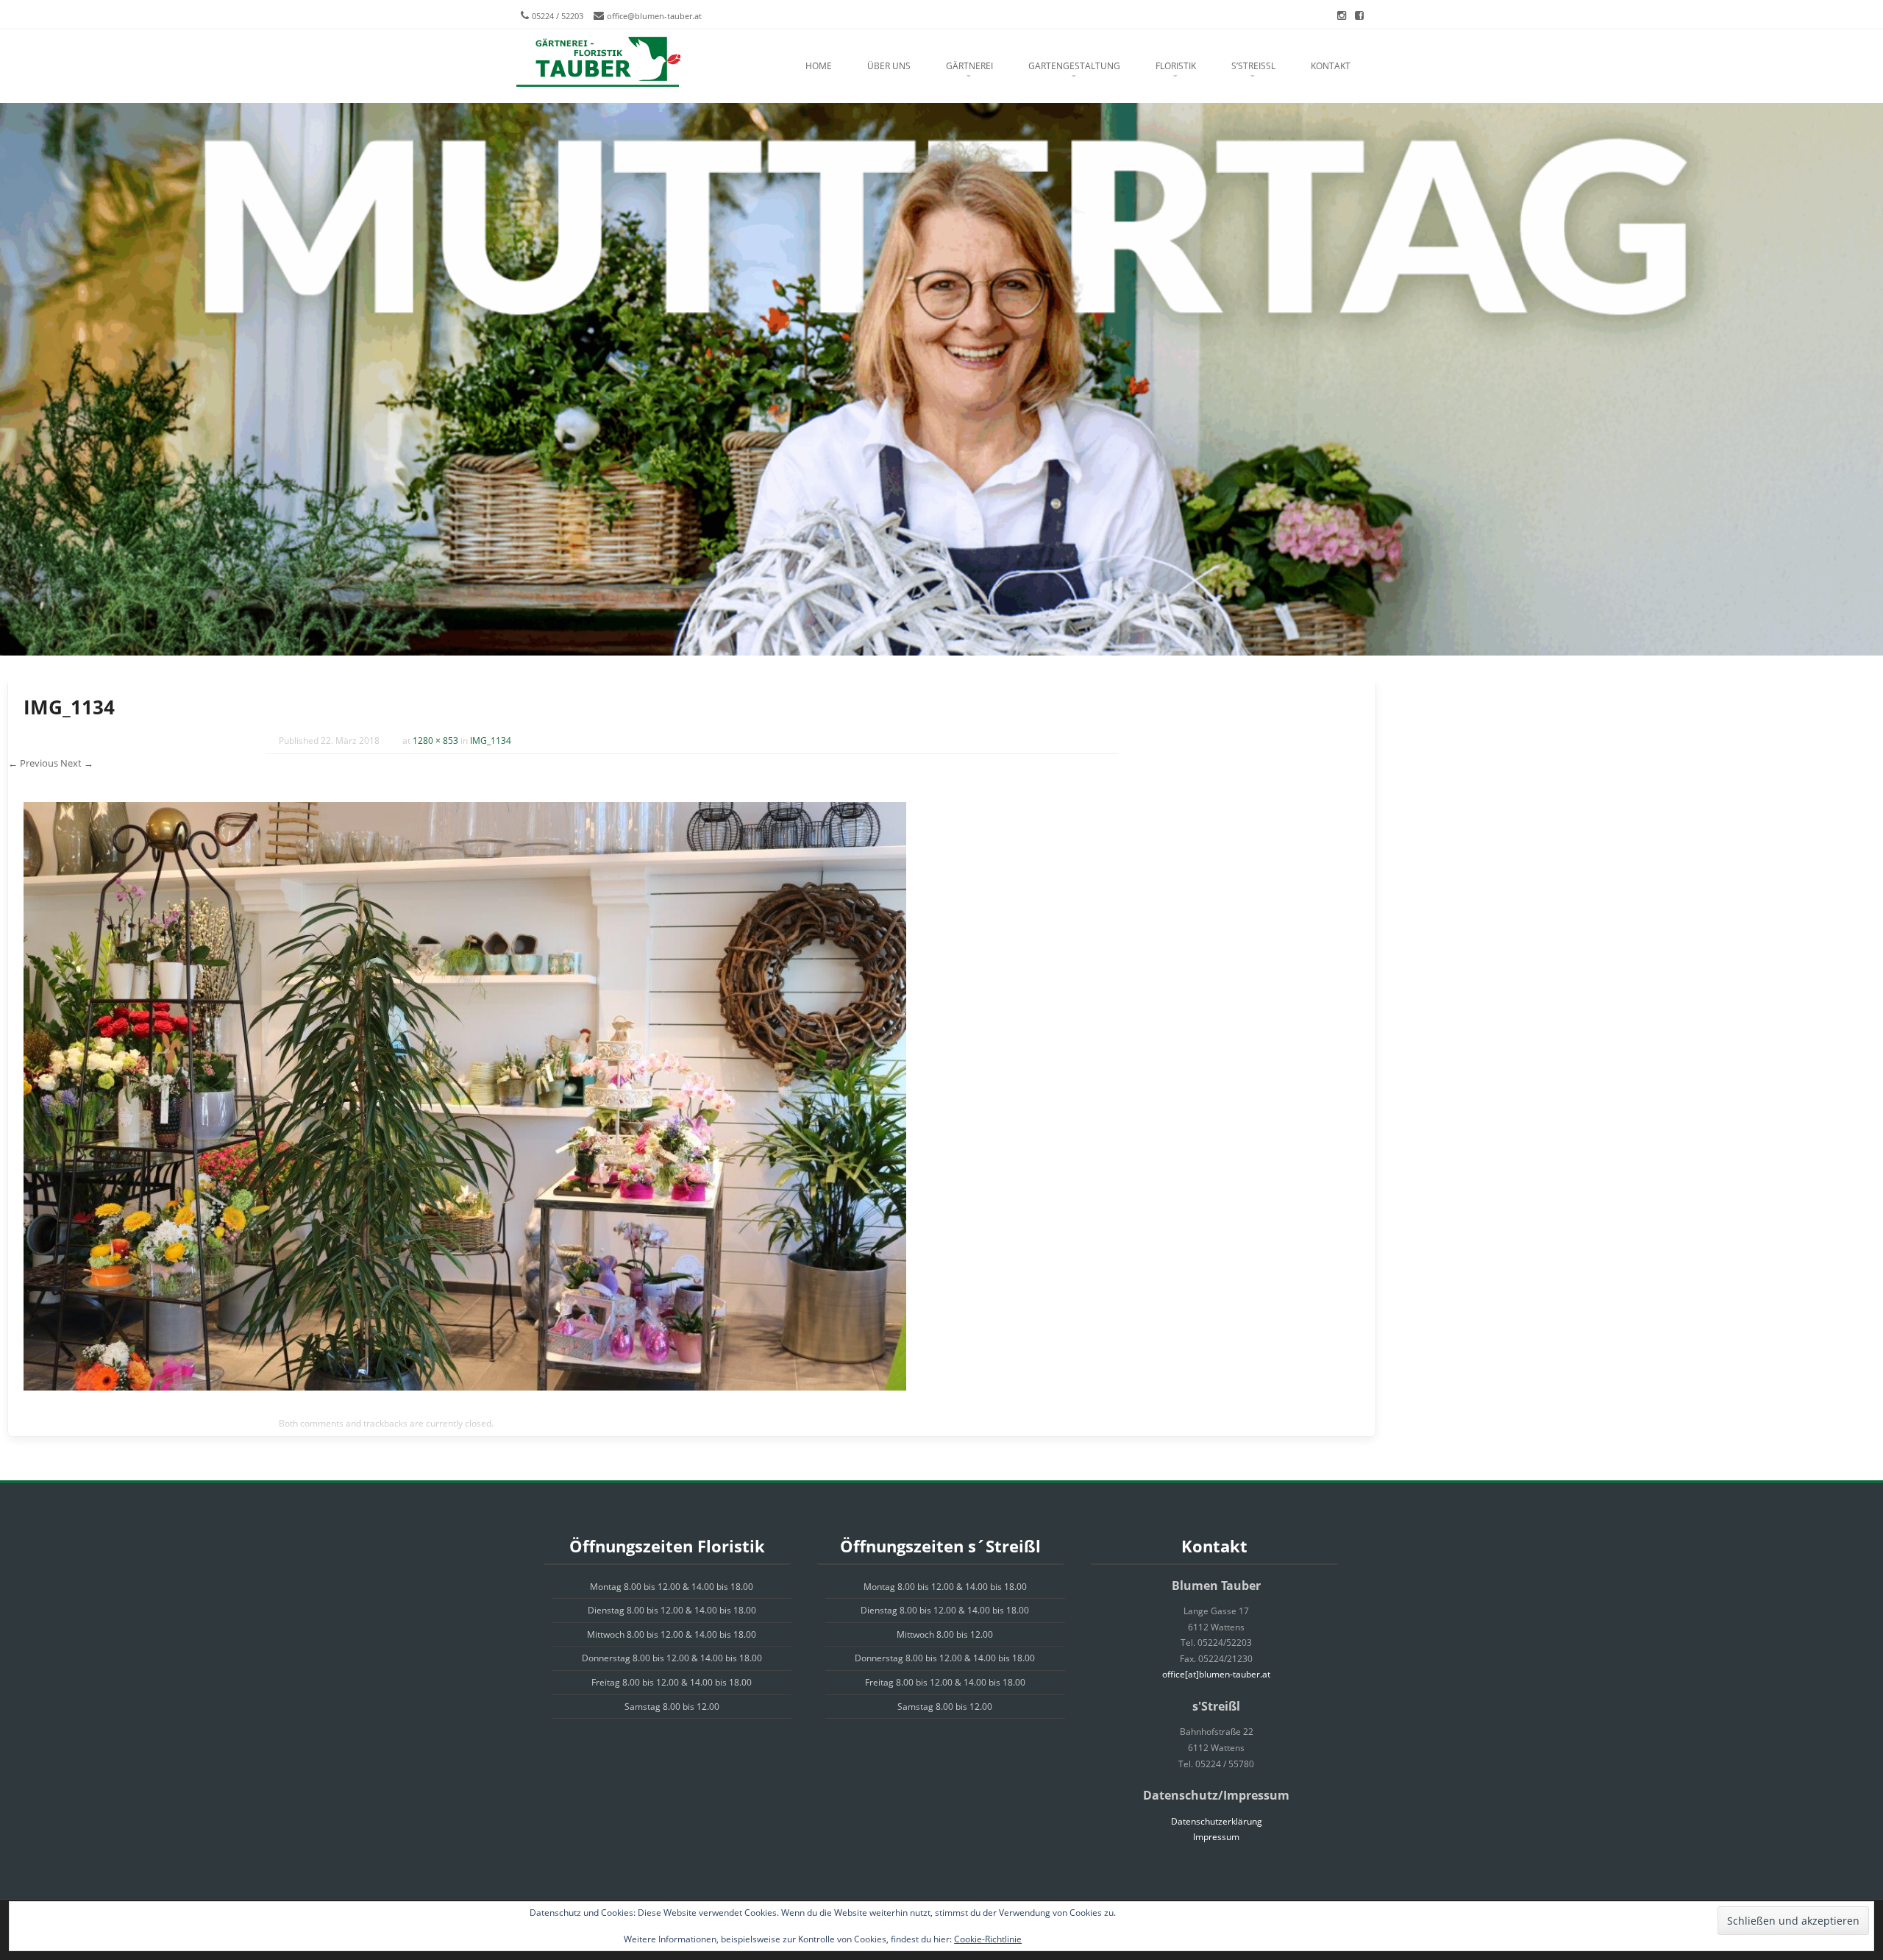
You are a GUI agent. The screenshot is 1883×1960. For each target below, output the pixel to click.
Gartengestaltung (1074, 66)
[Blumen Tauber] (598, 63)
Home (819, 66)
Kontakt (1331, 66)
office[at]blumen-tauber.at (1216, 1674)
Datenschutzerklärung (1217, 1821)
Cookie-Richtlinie (988, 1939)
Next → (77, 763)
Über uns (889, 66)
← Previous (33, 763)
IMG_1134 (491, 741)
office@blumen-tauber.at (654, 16)
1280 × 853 (435, 741)
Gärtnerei (969, 66)
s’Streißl (1253, 66)
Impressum (1216, 1837)
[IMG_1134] (465, 1386)
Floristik (1176, 66)
